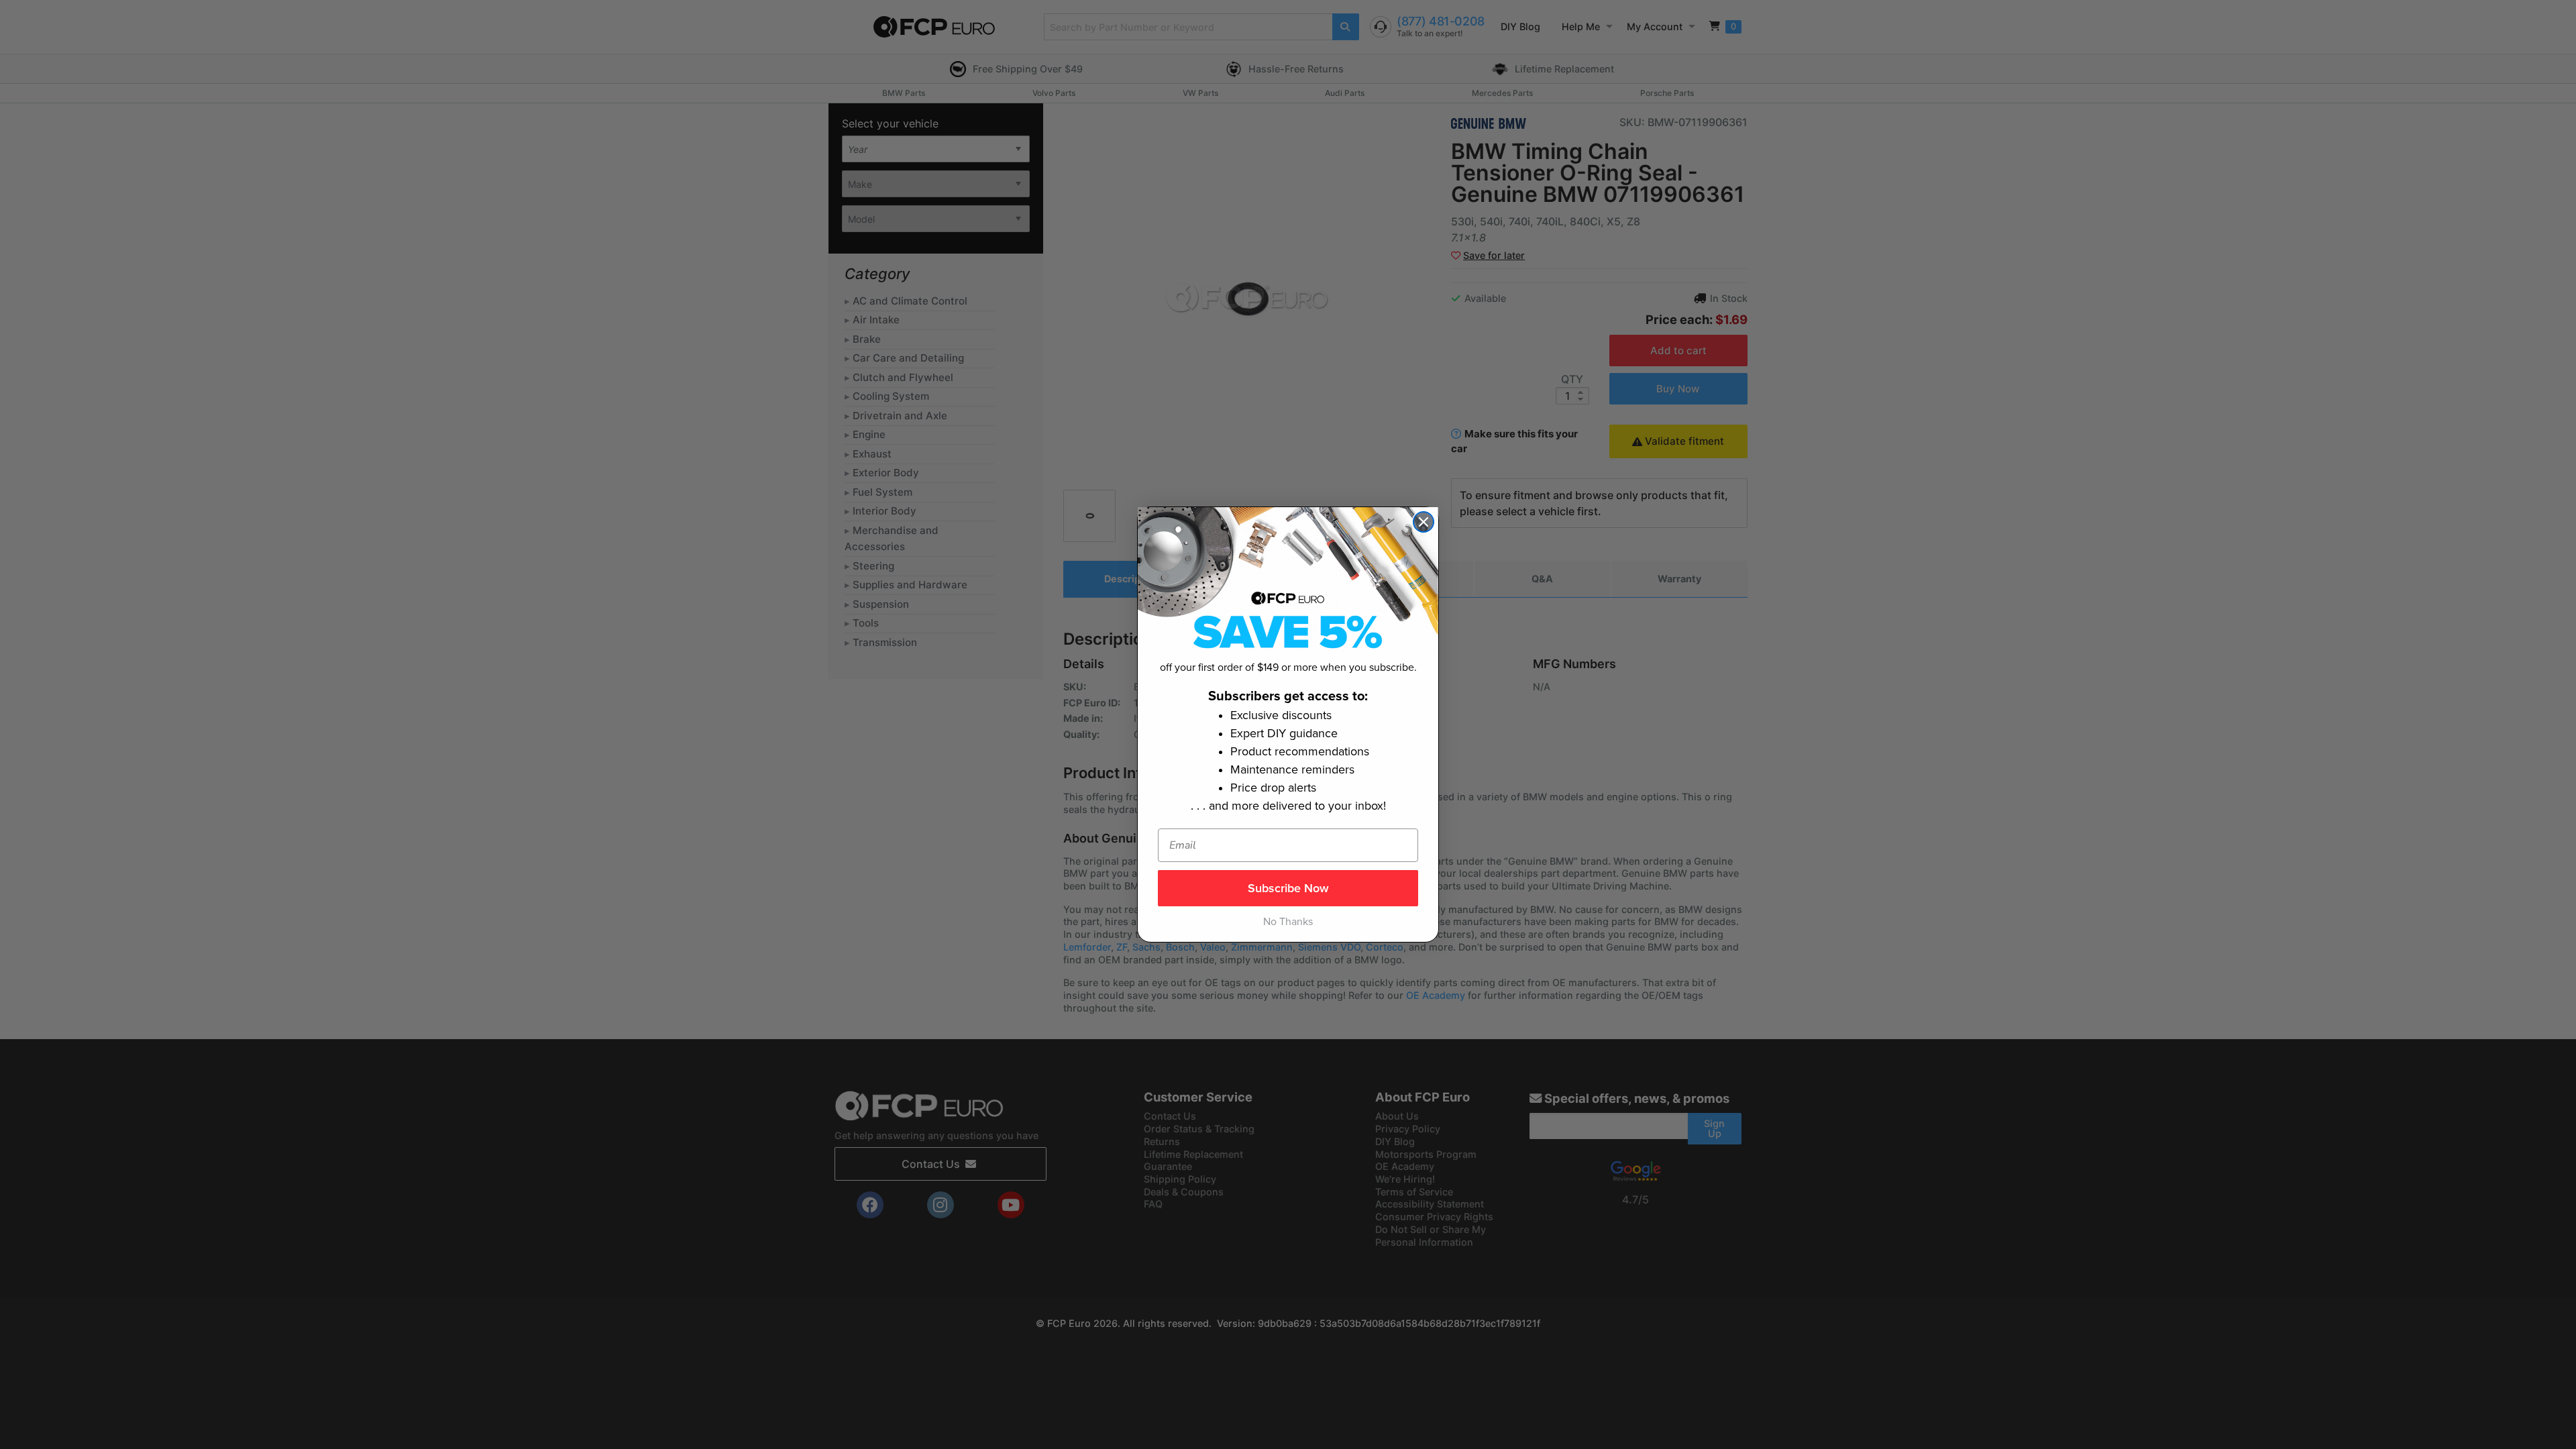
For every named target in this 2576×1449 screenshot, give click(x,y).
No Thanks (1288, 922)
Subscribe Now (1288, 888)
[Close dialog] (1424, 522)
